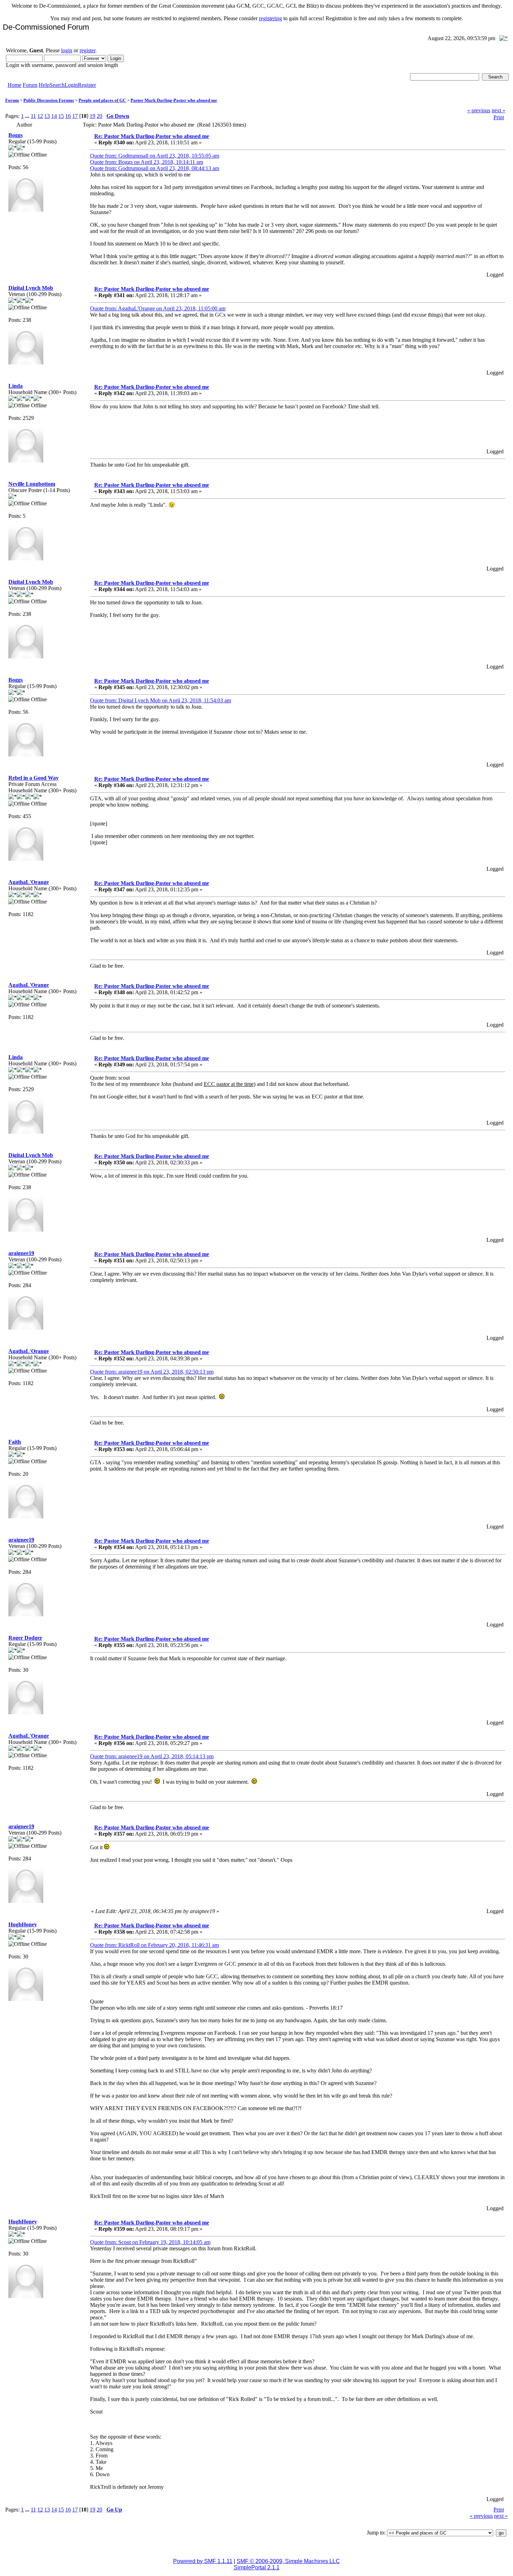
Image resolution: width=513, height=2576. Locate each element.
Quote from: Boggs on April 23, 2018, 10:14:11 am (147, 162)
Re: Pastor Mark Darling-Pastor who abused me (152, 136)
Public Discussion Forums (49, 100)
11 (33, 116)
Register (87, 85)
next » (499, 110)
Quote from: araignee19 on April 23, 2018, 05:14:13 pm (152, 1756)
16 (68, 116)
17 (75, 116)
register (87, 50)
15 (61, 116)
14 (54, 116)
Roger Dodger (25, 1638)
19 (92, 116)
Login (71, 85)
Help (44, 85)
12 (40, 116)
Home (14, 85)
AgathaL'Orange (29, 882)
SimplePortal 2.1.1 (257, 2567)
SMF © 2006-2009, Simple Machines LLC (288, 2561)
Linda (16, 386)
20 (99, 116)
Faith (15, 1442)
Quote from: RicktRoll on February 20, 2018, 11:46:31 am (154, 1945)
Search (57, 85)
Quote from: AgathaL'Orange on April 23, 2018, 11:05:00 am (158, 308)
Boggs (16, 135)
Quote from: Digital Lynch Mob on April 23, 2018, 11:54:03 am (161, 700)
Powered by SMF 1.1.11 (203, 2561)
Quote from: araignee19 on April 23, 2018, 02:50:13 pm (152, 1372)
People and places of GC (102, 100)
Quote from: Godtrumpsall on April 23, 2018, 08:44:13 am (155, 168)
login (67, 50)
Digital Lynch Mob (31, 288)
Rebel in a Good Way (34, 778)
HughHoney (23, 1924)
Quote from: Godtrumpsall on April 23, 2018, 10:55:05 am (155, 156)
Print (499, 117)
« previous (479, 110)
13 (47, 116)
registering (270, 18)
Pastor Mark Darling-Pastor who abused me (174, 100)
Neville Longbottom (32, 484)
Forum (30, 85)
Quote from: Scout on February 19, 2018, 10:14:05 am (150, 2242)
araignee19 (21, 1253)
